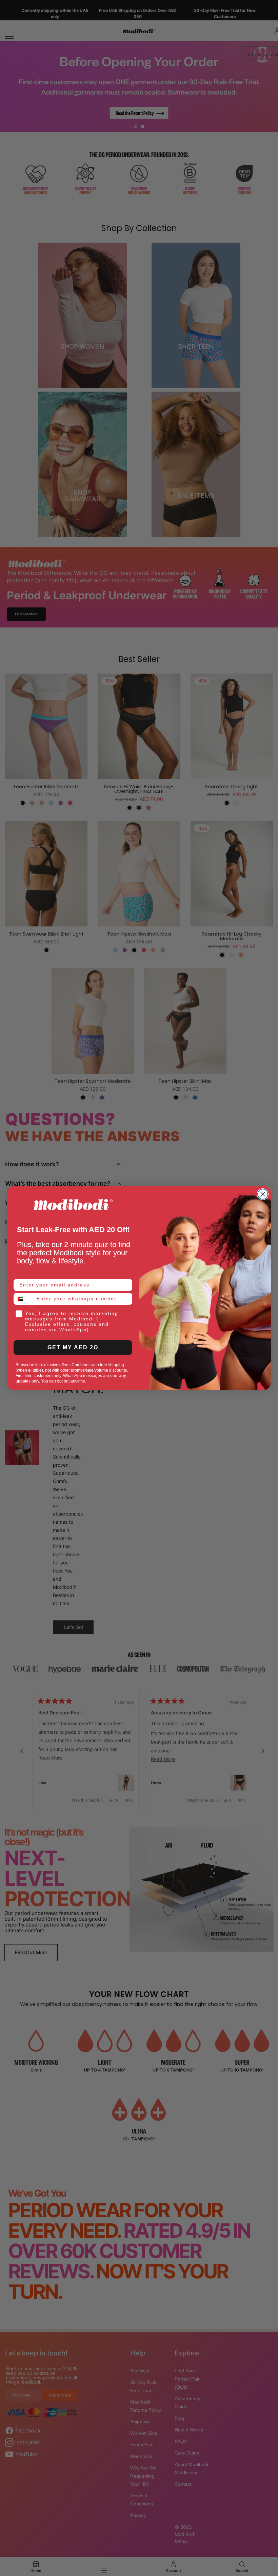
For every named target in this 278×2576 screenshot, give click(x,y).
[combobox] (24, 1299)
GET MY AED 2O (73, 1347)
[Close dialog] (263, 1194)
